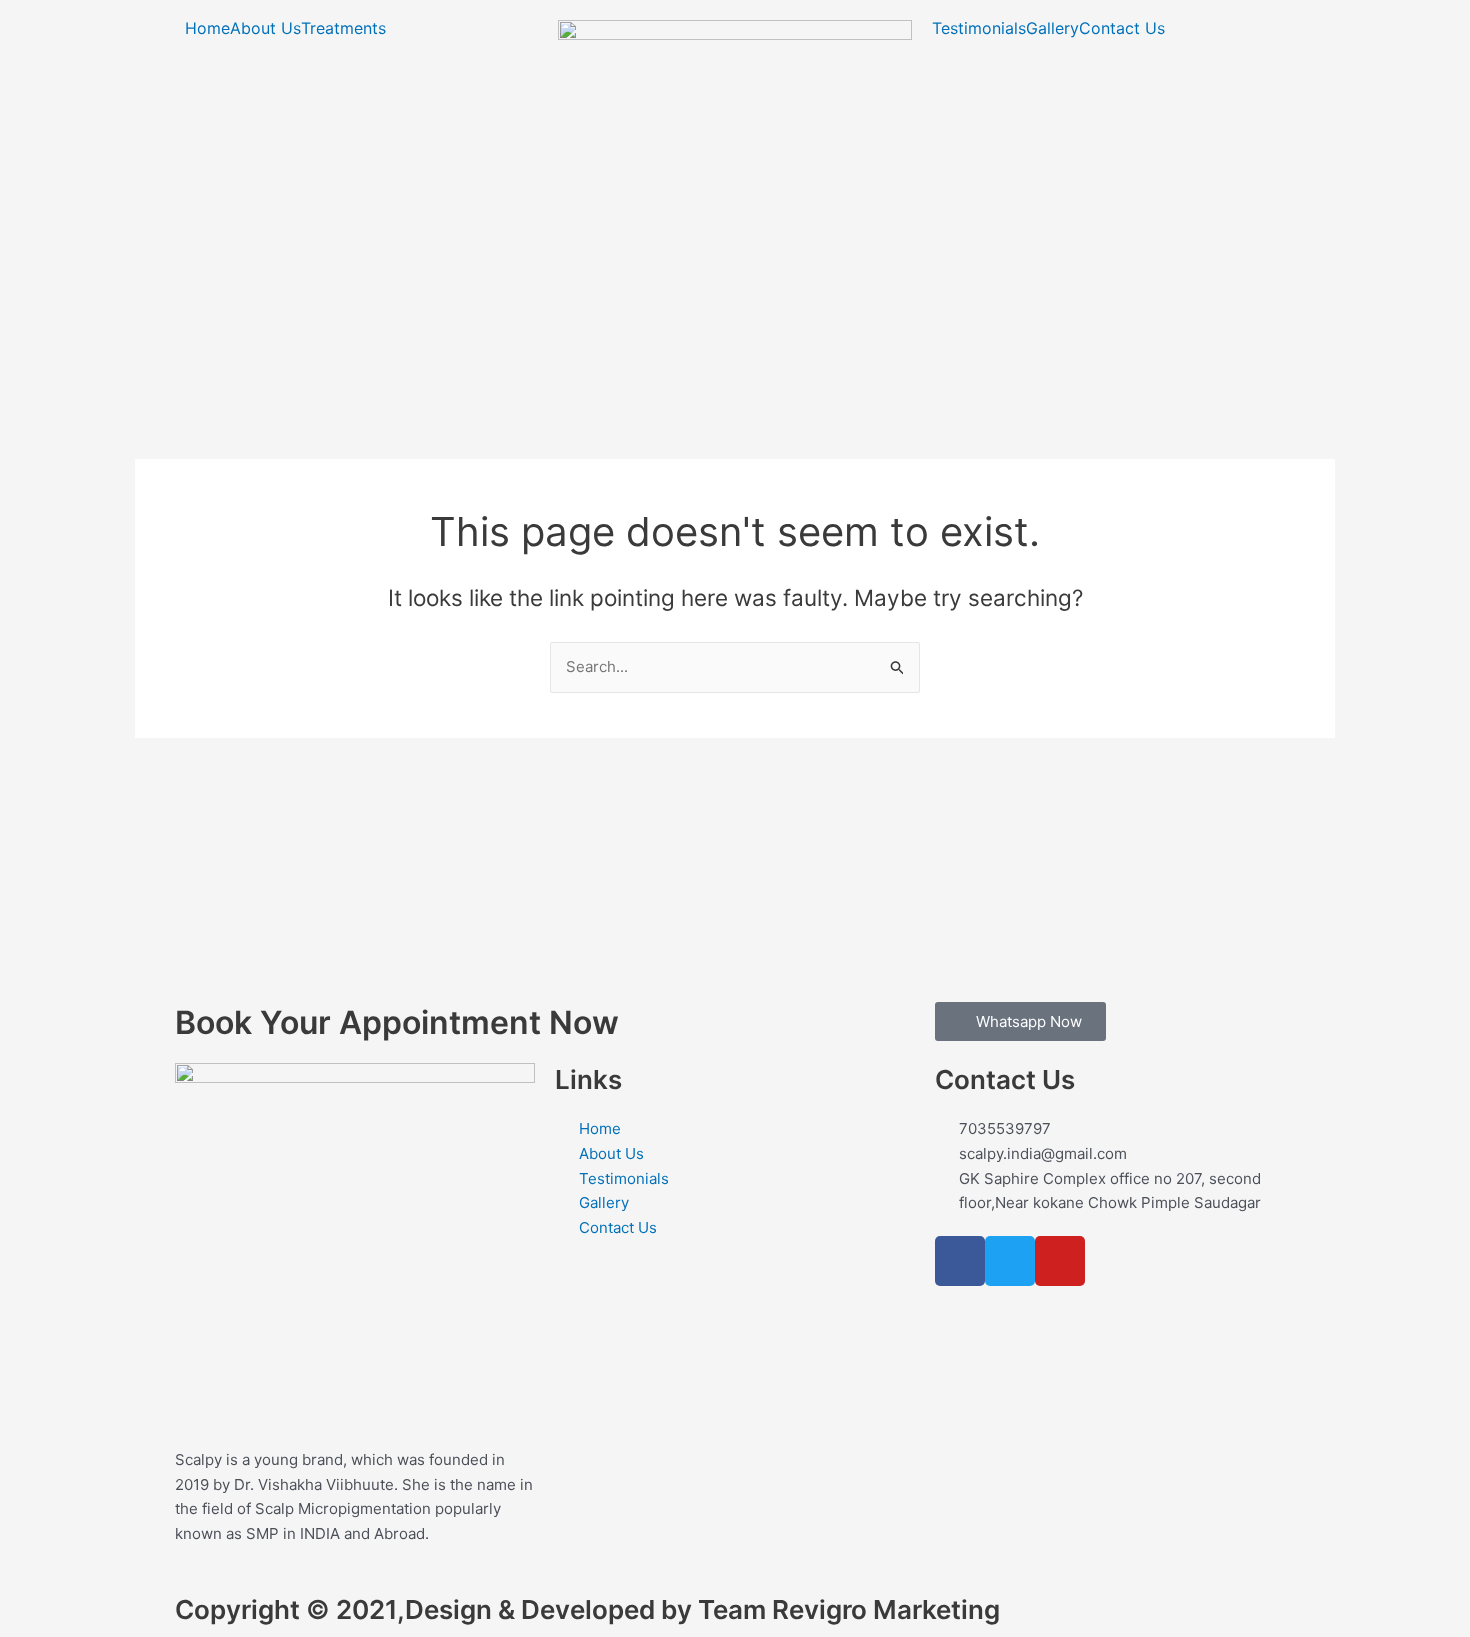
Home (207, 28)
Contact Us (1122, 28)
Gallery (1052, 28)
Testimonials (979, 28)
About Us (265, 28)
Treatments (343, 28)
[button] (348, 28)
